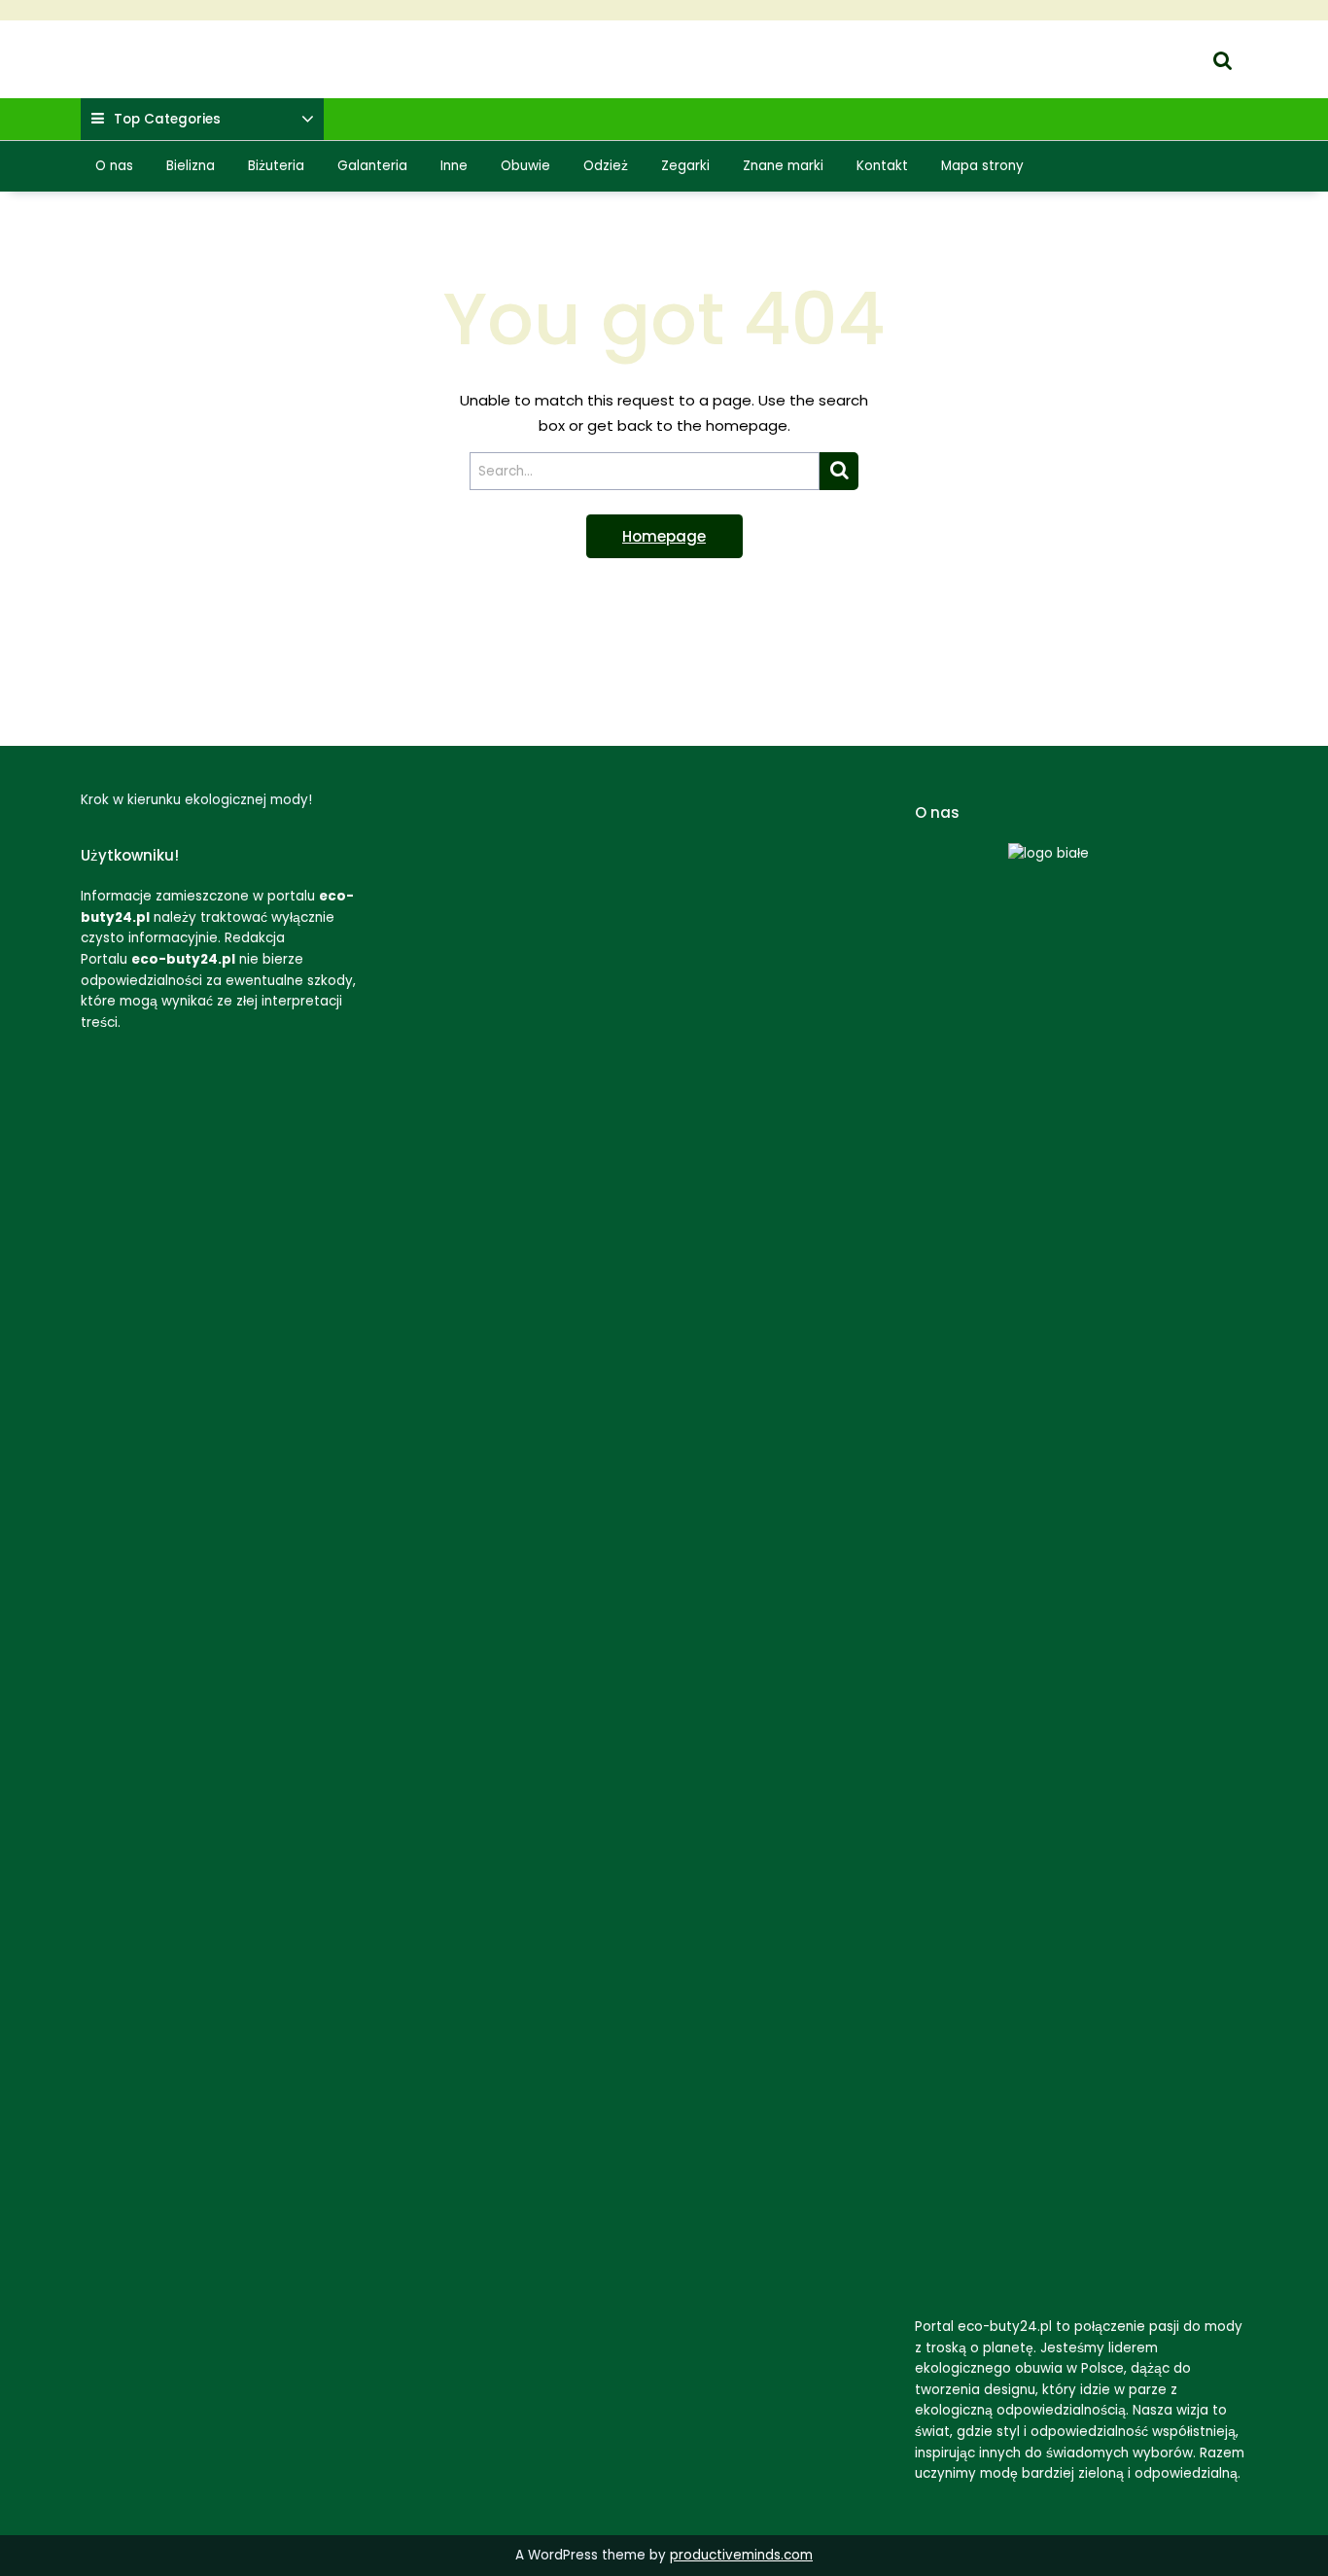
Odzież (606, 166)
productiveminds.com (741, 2555)
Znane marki (783, 166)
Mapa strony (982, 166)
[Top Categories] (308, 121)
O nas (114, 166)
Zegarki (685, 166)
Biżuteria (276, 166)
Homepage (664, 536)
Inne (454, 166)
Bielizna (191, 166)
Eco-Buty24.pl (130, 47)
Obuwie (525, 166)
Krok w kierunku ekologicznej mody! (206, 71)
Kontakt (882, 166)
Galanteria (372, 166)
